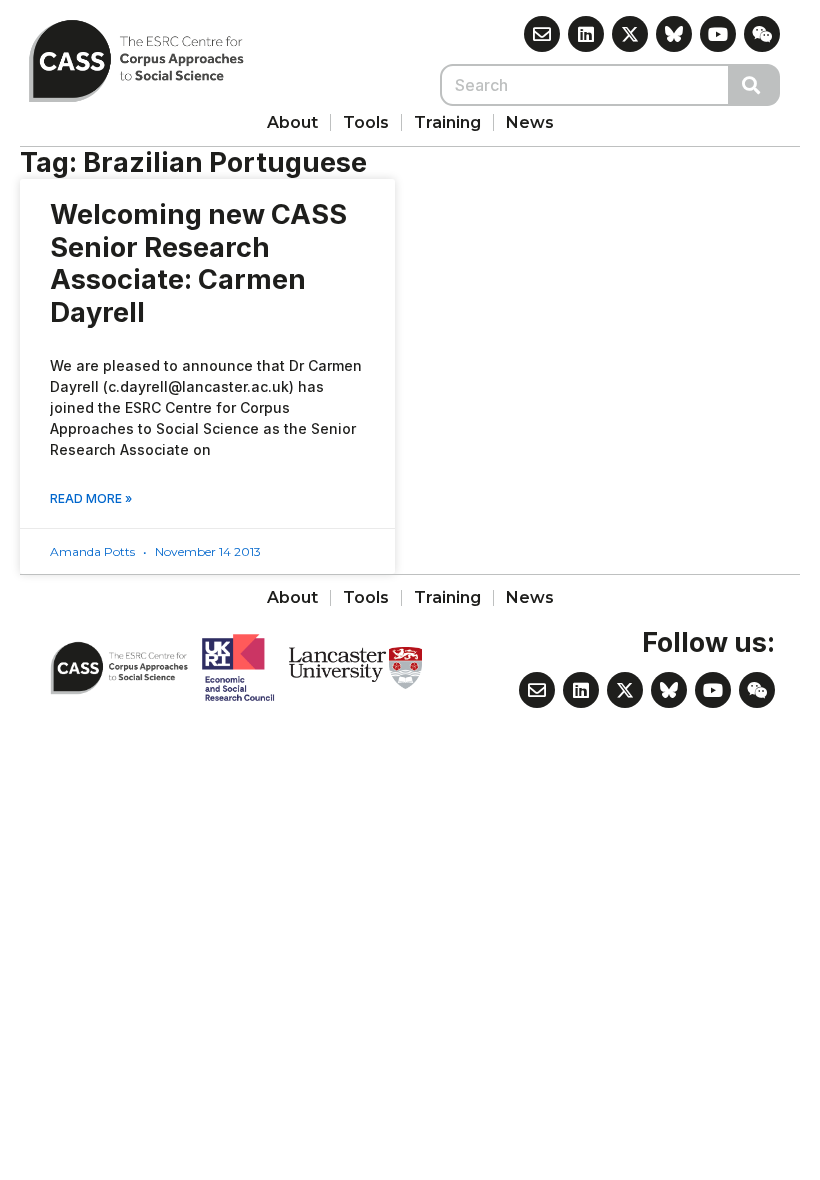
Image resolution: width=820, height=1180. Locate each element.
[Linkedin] (586, 34)
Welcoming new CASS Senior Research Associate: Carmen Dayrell (198, 263)
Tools (366, 122)
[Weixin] (762, 34)
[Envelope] (542, 34)
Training (447, 122)
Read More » (91, 498)
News (530, 122)
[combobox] (585, 85)
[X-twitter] (630, 34)
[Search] (755, 85)
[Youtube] (718, 34)
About (292, 122)
